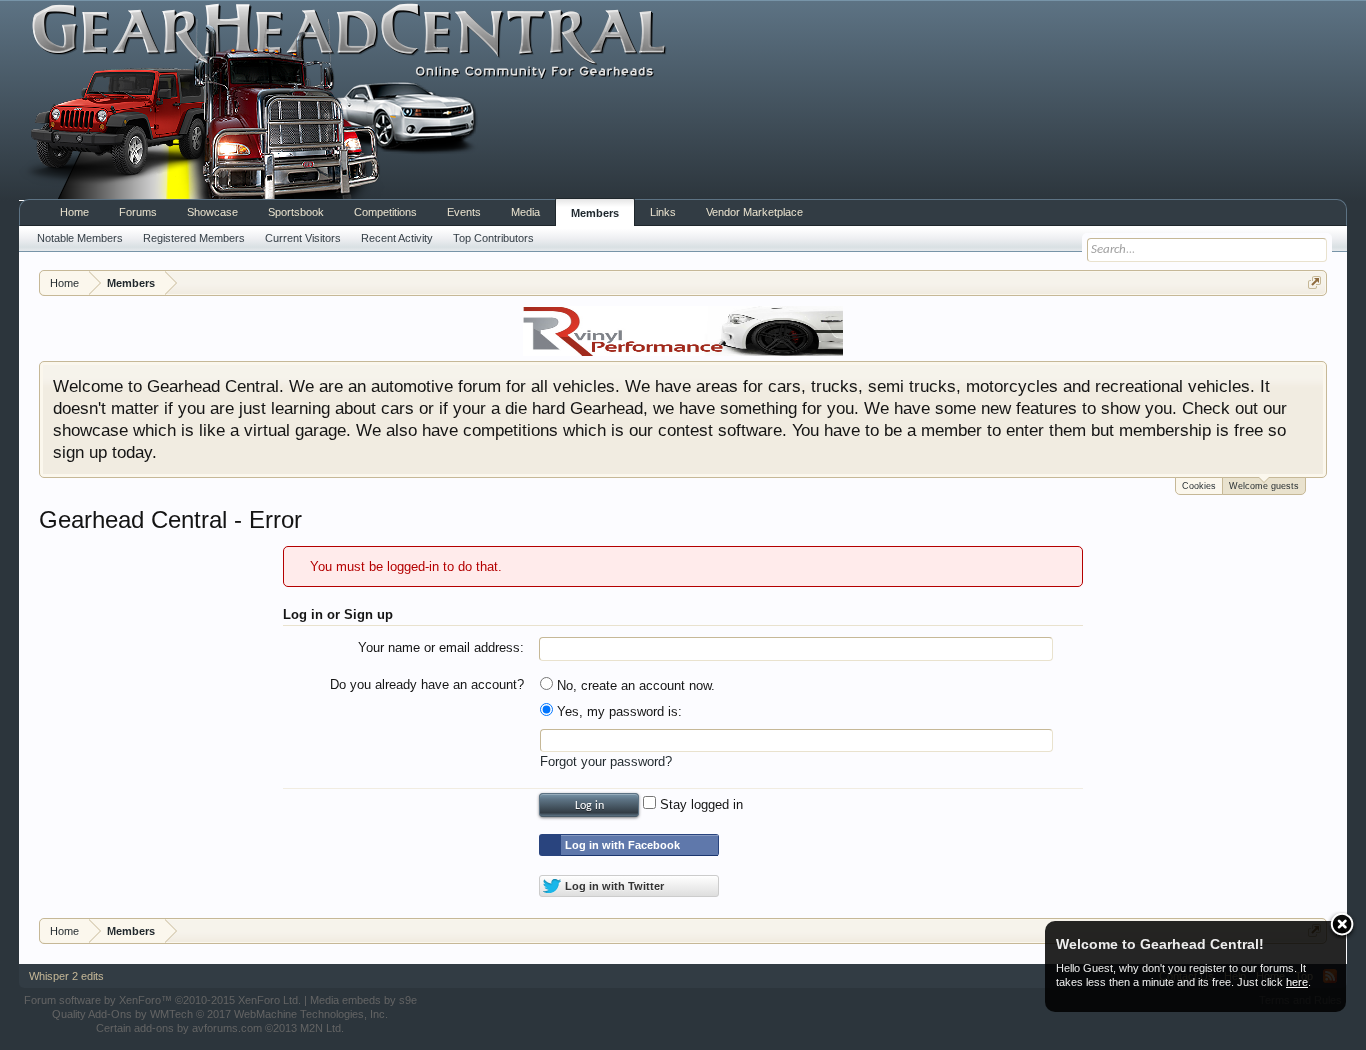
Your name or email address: (441, 647)
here (1297, 982)
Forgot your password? (606, 761)
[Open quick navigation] (1314, 282)
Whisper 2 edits (66, 976)
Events (464, 212)
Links (663, 212)
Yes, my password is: (617, 711)
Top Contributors (493, 238)
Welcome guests (1264, 486)
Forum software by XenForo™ (162, 1000)
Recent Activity (397, 238)
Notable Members (80, 238)
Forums (138, 212)
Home (74, 212)
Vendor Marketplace (754, 212)
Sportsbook (296, 212)
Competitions (385, 212)
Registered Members (194, 238)
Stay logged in (699, 804)
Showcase (212, 212)
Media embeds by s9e (363, 1000)
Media (525, 212)
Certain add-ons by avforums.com (220, 1028)
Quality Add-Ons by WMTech (220, 1014)
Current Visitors (303, 238)
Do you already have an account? (427, 684)
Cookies (1199, 486)
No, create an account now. (634, 685)
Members (595, 213)
